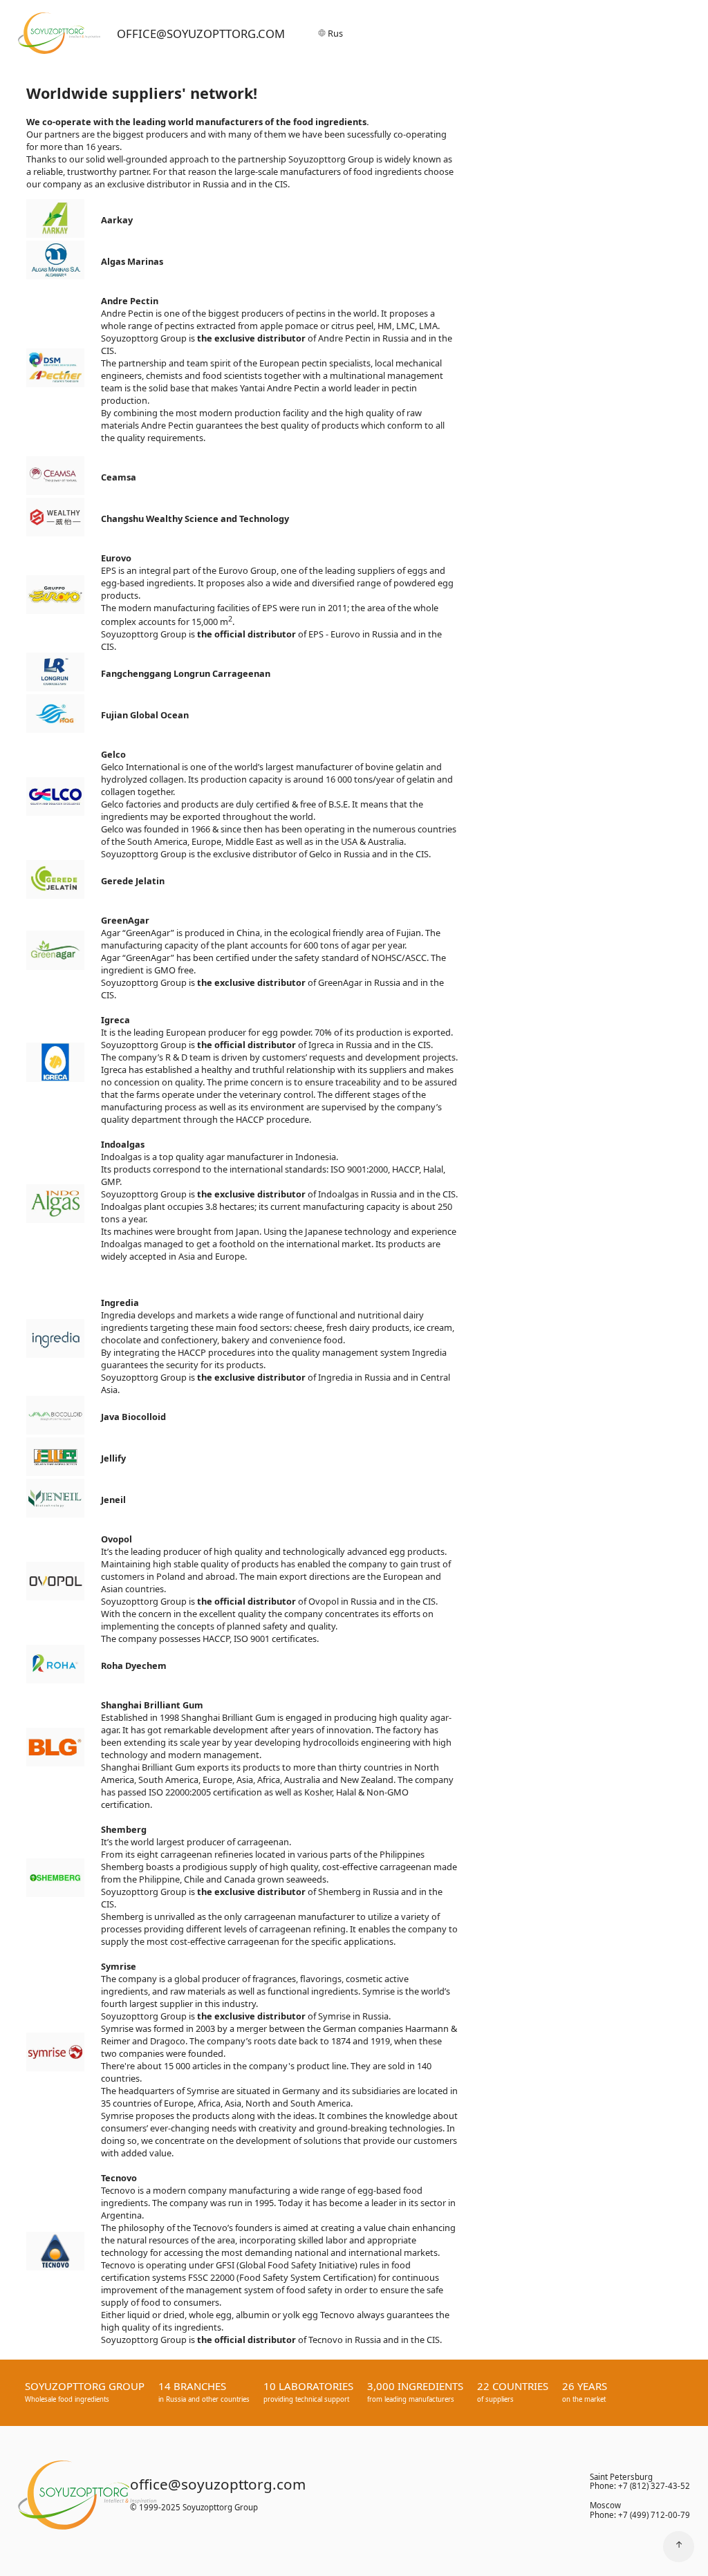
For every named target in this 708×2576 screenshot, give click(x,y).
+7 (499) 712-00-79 (654, 2515)
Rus (334, 33)
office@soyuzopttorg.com (201, 34)
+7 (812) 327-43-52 (654, 2486)
